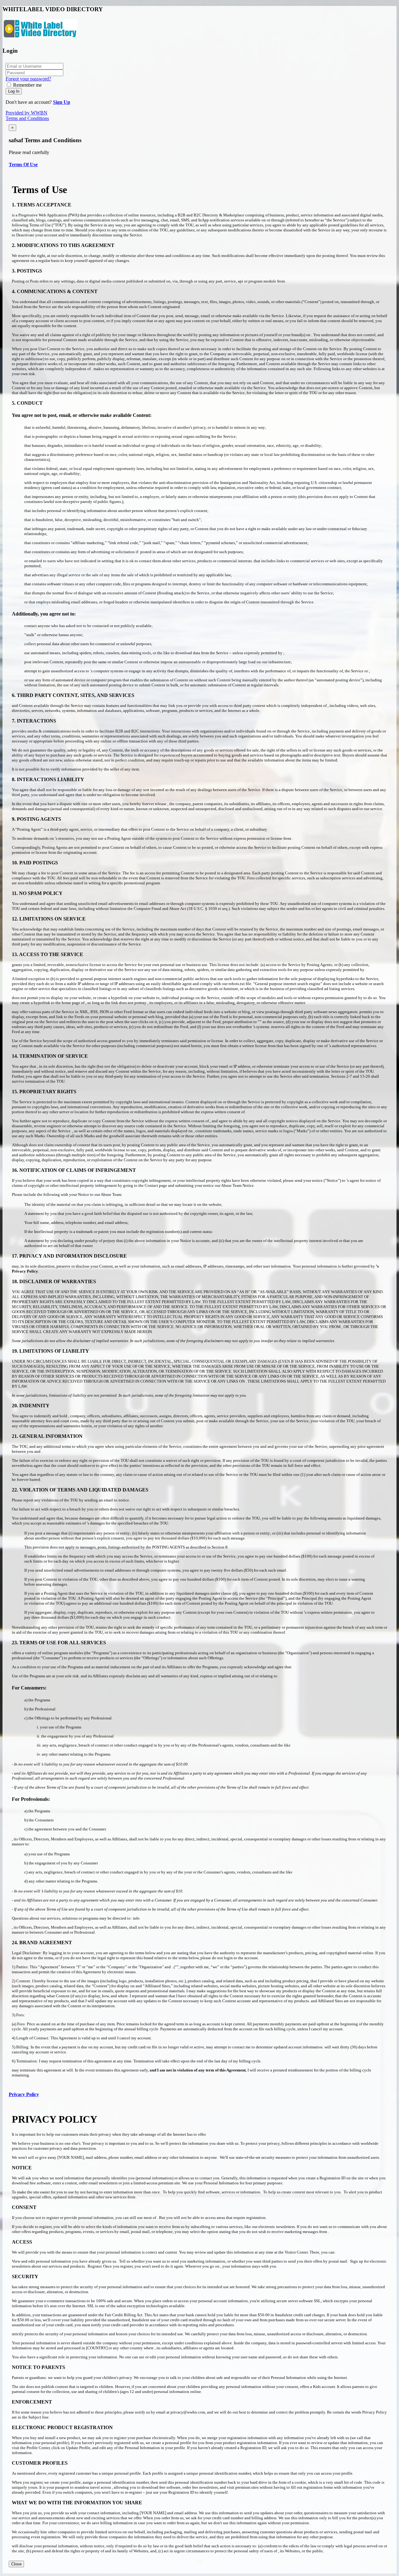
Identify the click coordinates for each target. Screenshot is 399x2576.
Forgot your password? (28, 79)
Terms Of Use (23, 164)
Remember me (27, 85)
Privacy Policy (24, 2094)
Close (16, 2564)
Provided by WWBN (26, 113)
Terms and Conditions (27, 118)
